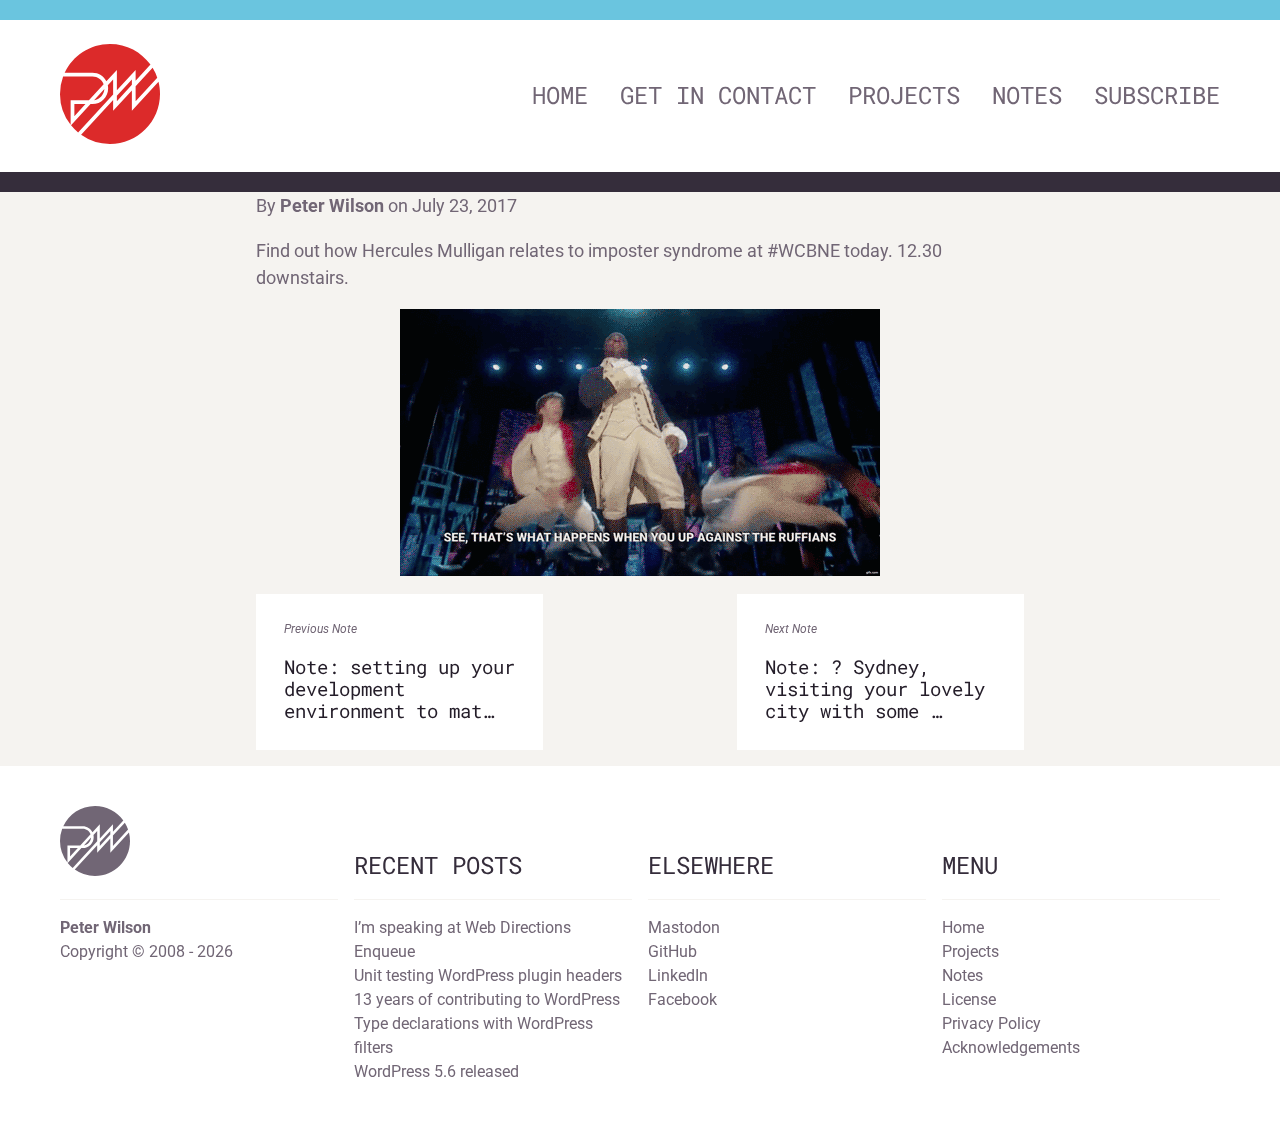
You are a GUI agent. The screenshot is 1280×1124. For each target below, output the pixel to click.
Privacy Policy (991, 1023)
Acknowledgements (1011, 1047)
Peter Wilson (332, 205)
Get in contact (718, 95)
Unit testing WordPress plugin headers (488, 975)
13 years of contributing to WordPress (487, 999)
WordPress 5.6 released (436, 1071)
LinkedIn (678, 975)
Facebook (682, 999)
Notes (1027, 95)
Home (560, 95)
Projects (904, 95)
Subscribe (1157, 95)
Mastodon (684, 927)
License (969, 999)
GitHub (672, 951)
